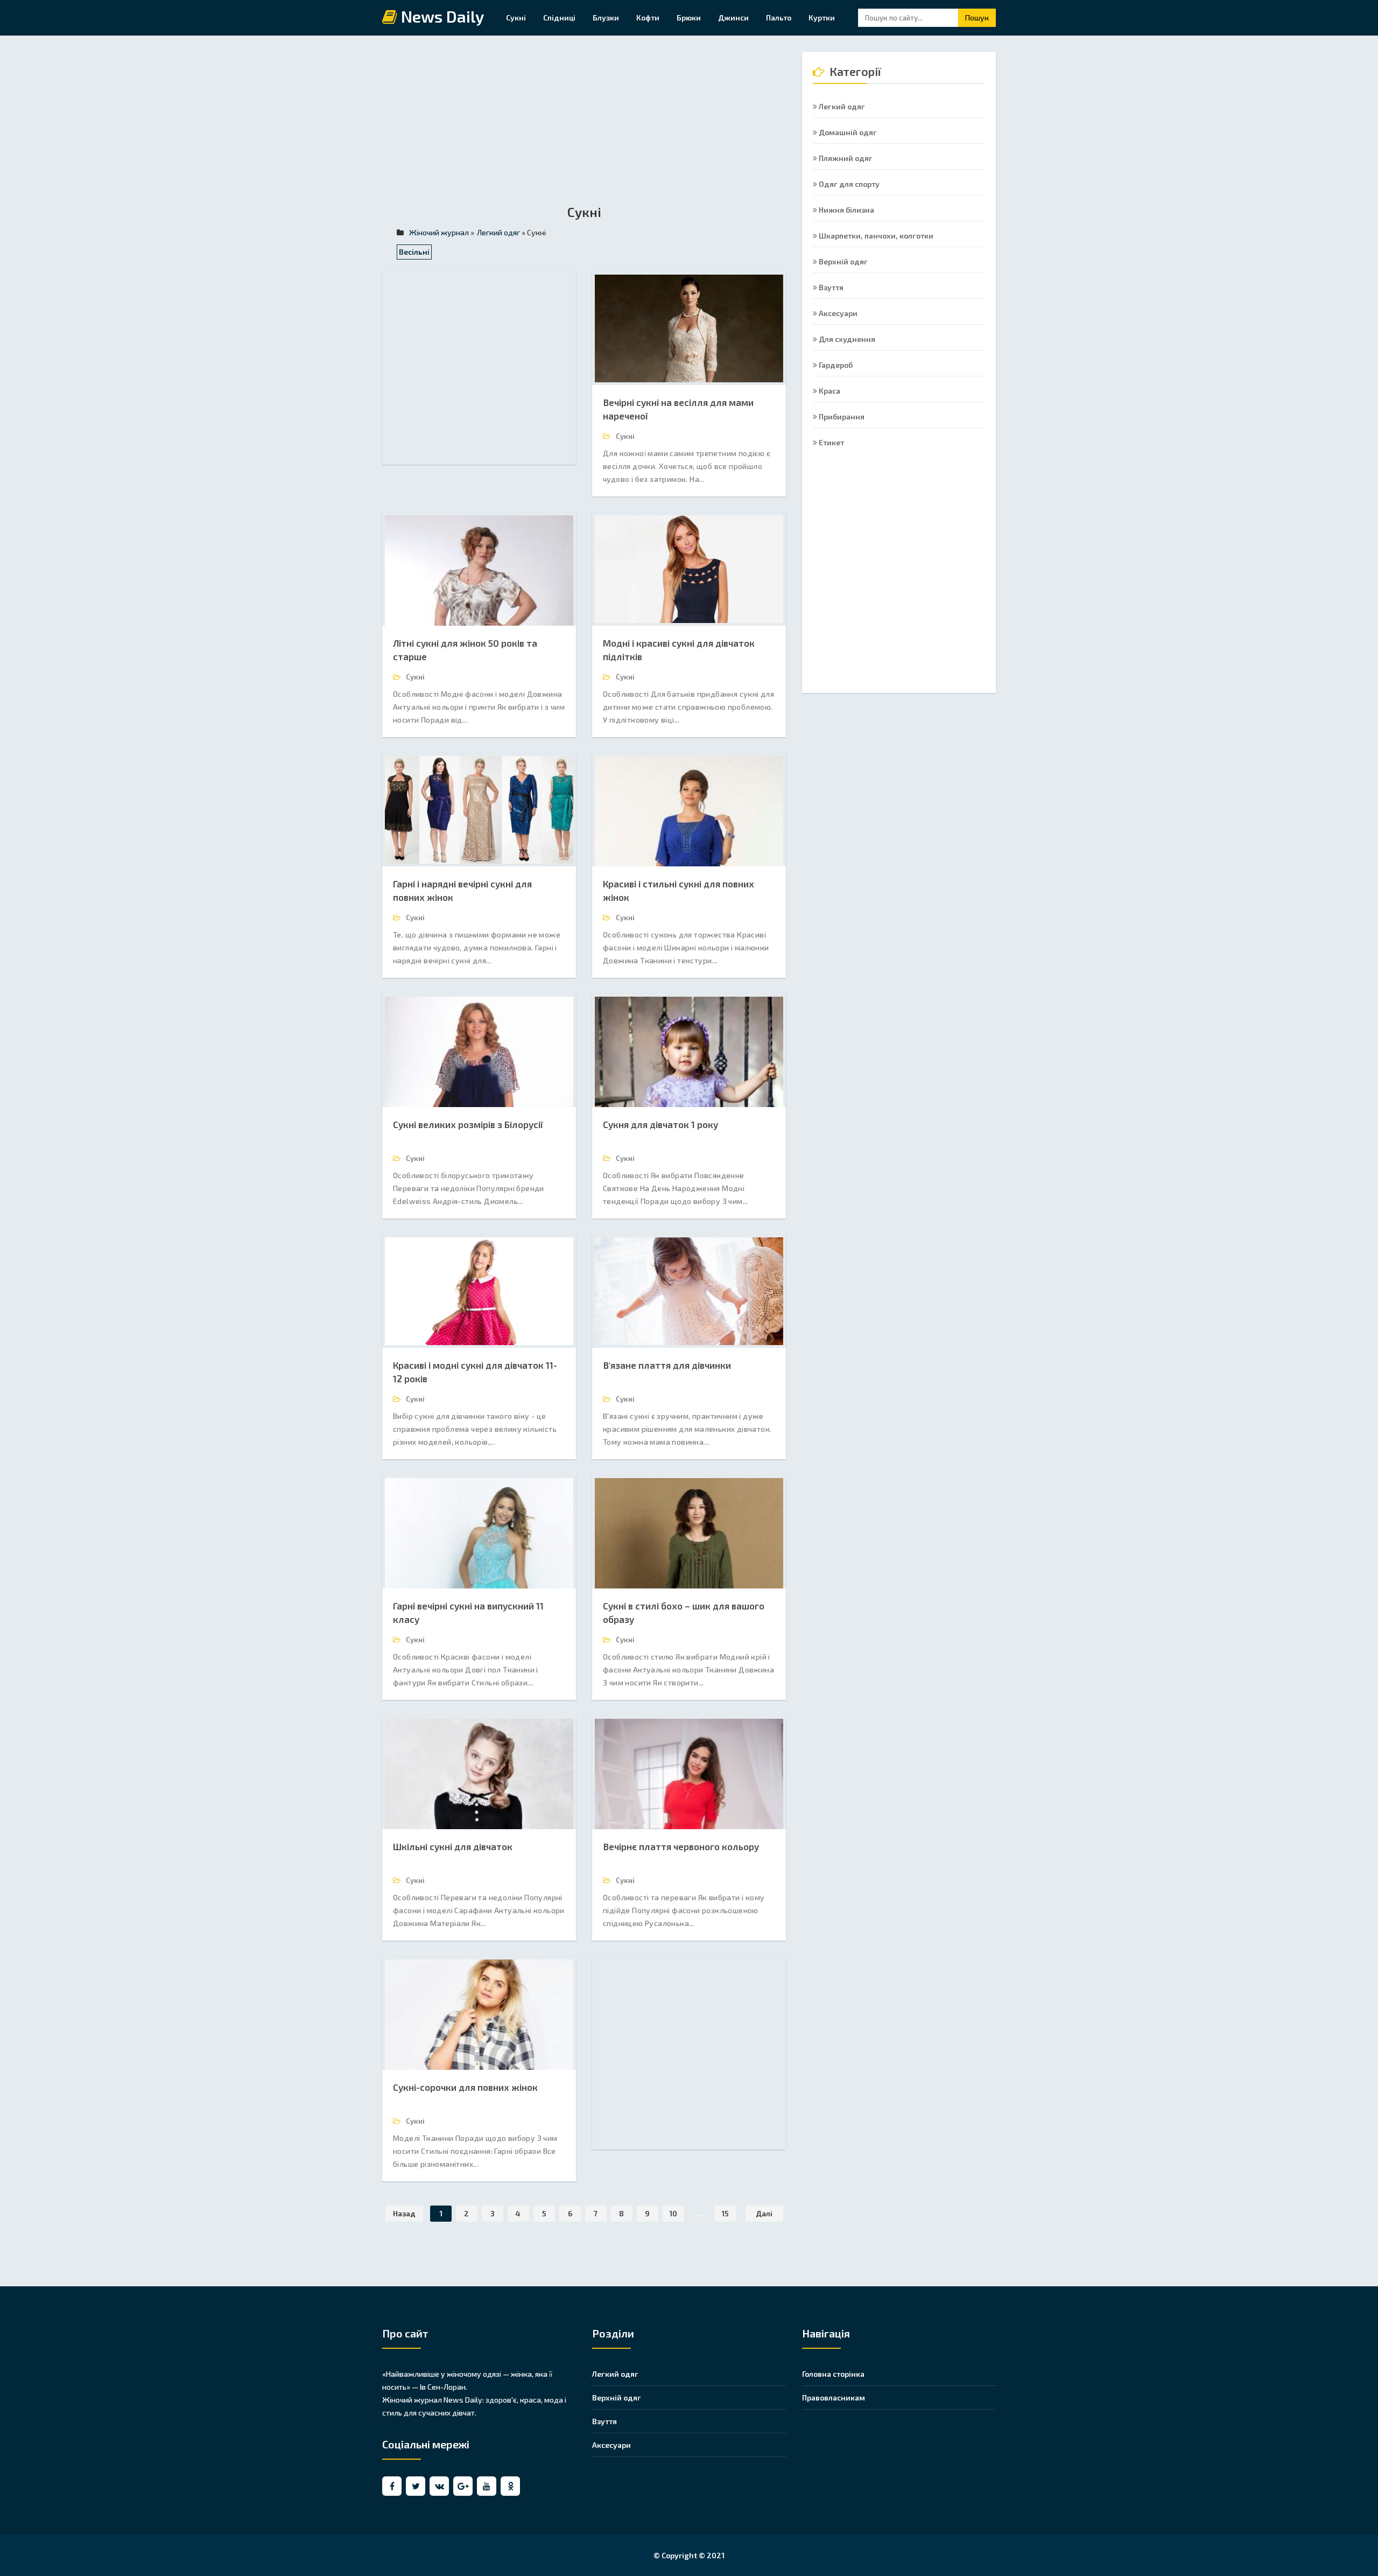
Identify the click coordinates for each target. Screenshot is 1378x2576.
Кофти (648, 17)
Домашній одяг (847, 132)
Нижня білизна (846, 210)
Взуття (830, 287)
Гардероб (835, 365)
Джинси (733, 17)
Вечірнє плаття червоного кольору (681, 1846)
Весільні (414, 252)
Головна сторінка (833, 2374)
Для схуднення (846, 339)
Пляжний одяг (845, 158)
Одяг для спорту (848, 184)
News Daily (441, 17)
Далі (764, 2213)
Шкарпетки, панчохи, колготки (875, 236)
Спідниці (559, 17)
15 (725, 2213)
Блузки (606, 17)
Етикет (831, 442)
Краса (829, 391)
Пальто (779, 17)
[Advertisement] (584, 127)
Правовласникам (834, 2397)
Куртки (822, 17)
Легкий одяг (841, 106)
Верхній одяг (842, 261)
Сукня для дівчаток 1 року (660, 1124)
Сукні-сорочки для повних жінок (465, 2087)
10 (673, 2213)
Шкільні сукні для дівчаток (453, 1846)
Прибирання (841, 416)
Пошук (977, 17)
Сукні (516, 17)
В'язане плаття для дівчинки (667, 1365)
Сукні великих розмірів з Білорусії (468, 1124)
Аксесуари (837, 313)
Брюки (689, 17)
